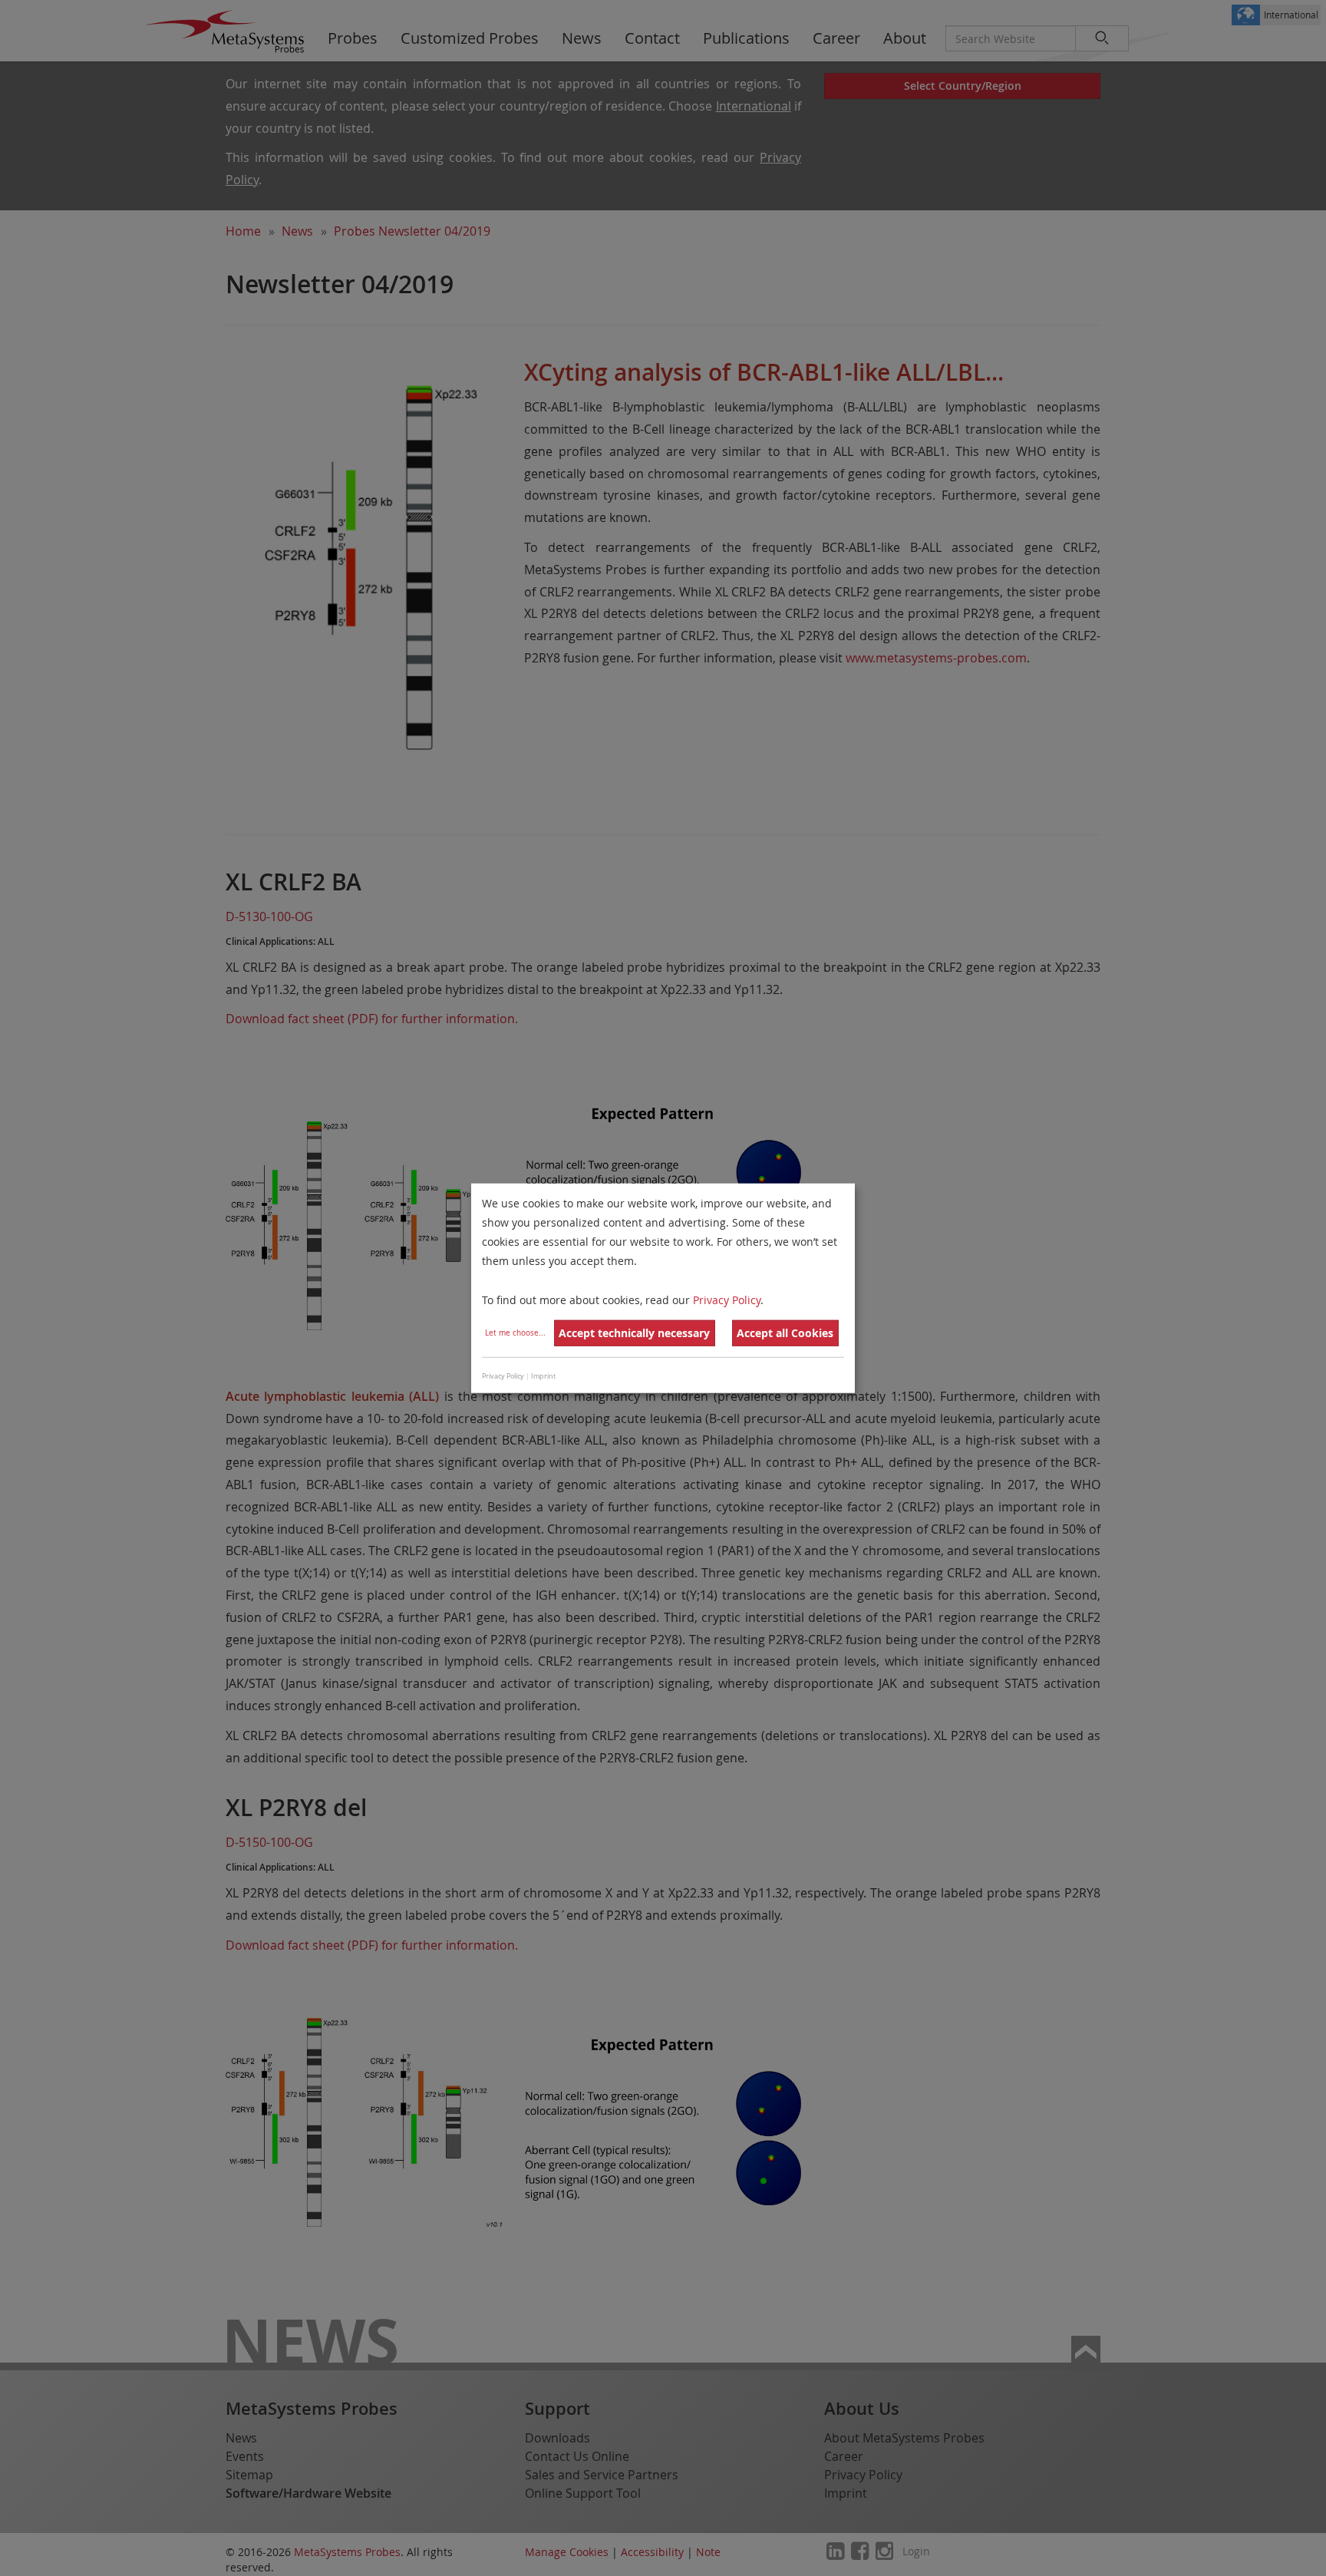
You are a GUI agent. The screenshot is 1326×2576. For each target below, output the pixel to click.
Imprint (543, 1376)
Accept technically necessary (634, 1333)
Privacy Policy (727, 1299)
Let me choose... (515, 1333)
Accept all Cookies (785, 1333)
